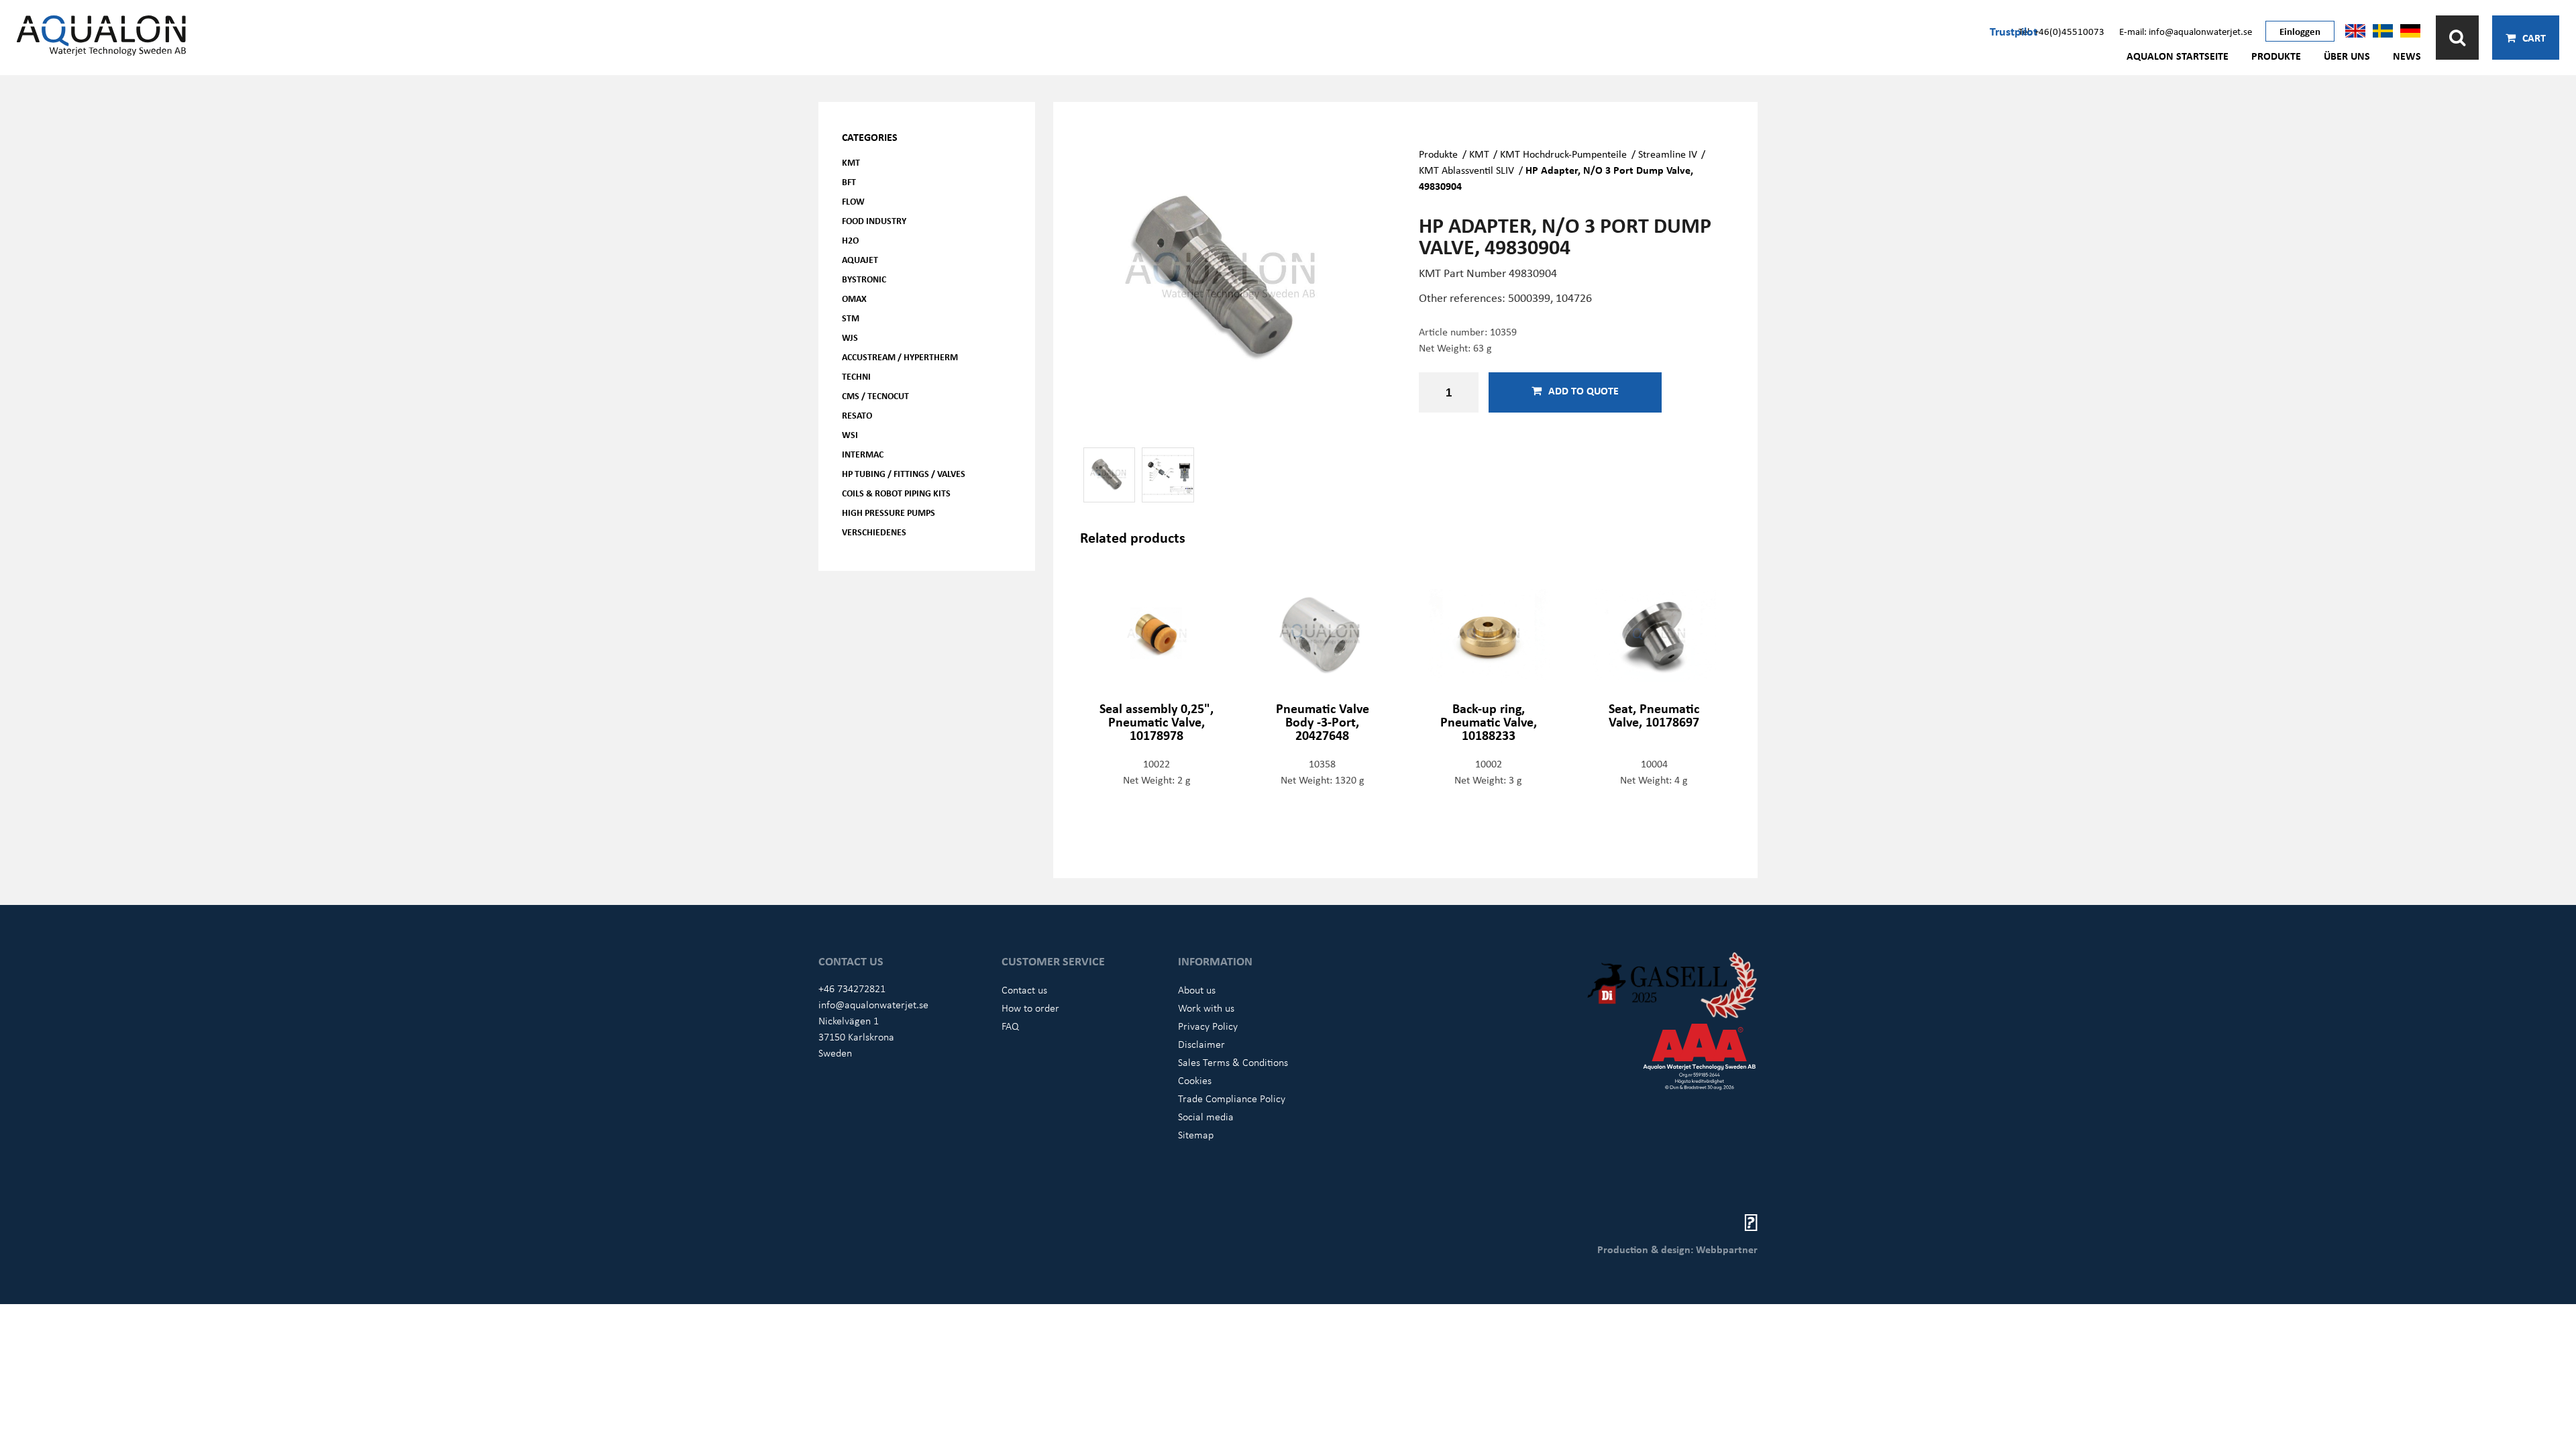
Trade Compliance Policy (1232, 1098)
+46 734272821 (852, 988)
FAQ (1010, 1026)
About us (1197, 989)
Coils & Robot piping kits (896, 493)
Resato (857, 415)
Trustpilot (2014, 31)
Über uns (2347, 56)
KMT (851, 162)
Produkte (2276, 56)
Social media (1206, 1116)
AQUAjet (860, 259)
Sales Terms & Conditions (1233, 1062)
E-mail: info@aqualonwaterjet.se (2186, 31)
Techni (856, 376)
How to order (1030, 1008)
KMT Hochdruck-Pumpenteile (1563, 154)
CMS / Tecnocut (875, 395)
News (2407, 56)
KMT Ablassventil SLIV (1466, 170)
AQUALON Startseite (2178, 56)
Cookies (1195, 1080)
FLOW (853, 201)
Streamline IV (1668, 154)
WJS (850, 337)
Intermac (863, 454)
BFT (849, 181)
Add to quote (1584, 390)
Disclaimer (1201, 1044)
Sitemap (1196, 1134)
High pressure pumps (889, 512)
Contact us (1024, 989)
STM (851, 318)
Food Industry (874, 220)
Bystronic (864, 279)
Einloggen (2300, 31)
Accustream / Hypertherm (900, 357)
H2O (850, 240)
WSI (850, 434)
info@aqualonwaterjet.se (873, 1004)
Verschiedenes (874, 532)
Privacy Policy (1208, 1026)
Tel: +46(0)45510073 (2061, 31)
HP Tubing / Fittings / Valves (904, 473)
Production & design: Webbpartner (1677, 1249)
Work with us (1206, 1008)
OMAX (854, 298)
